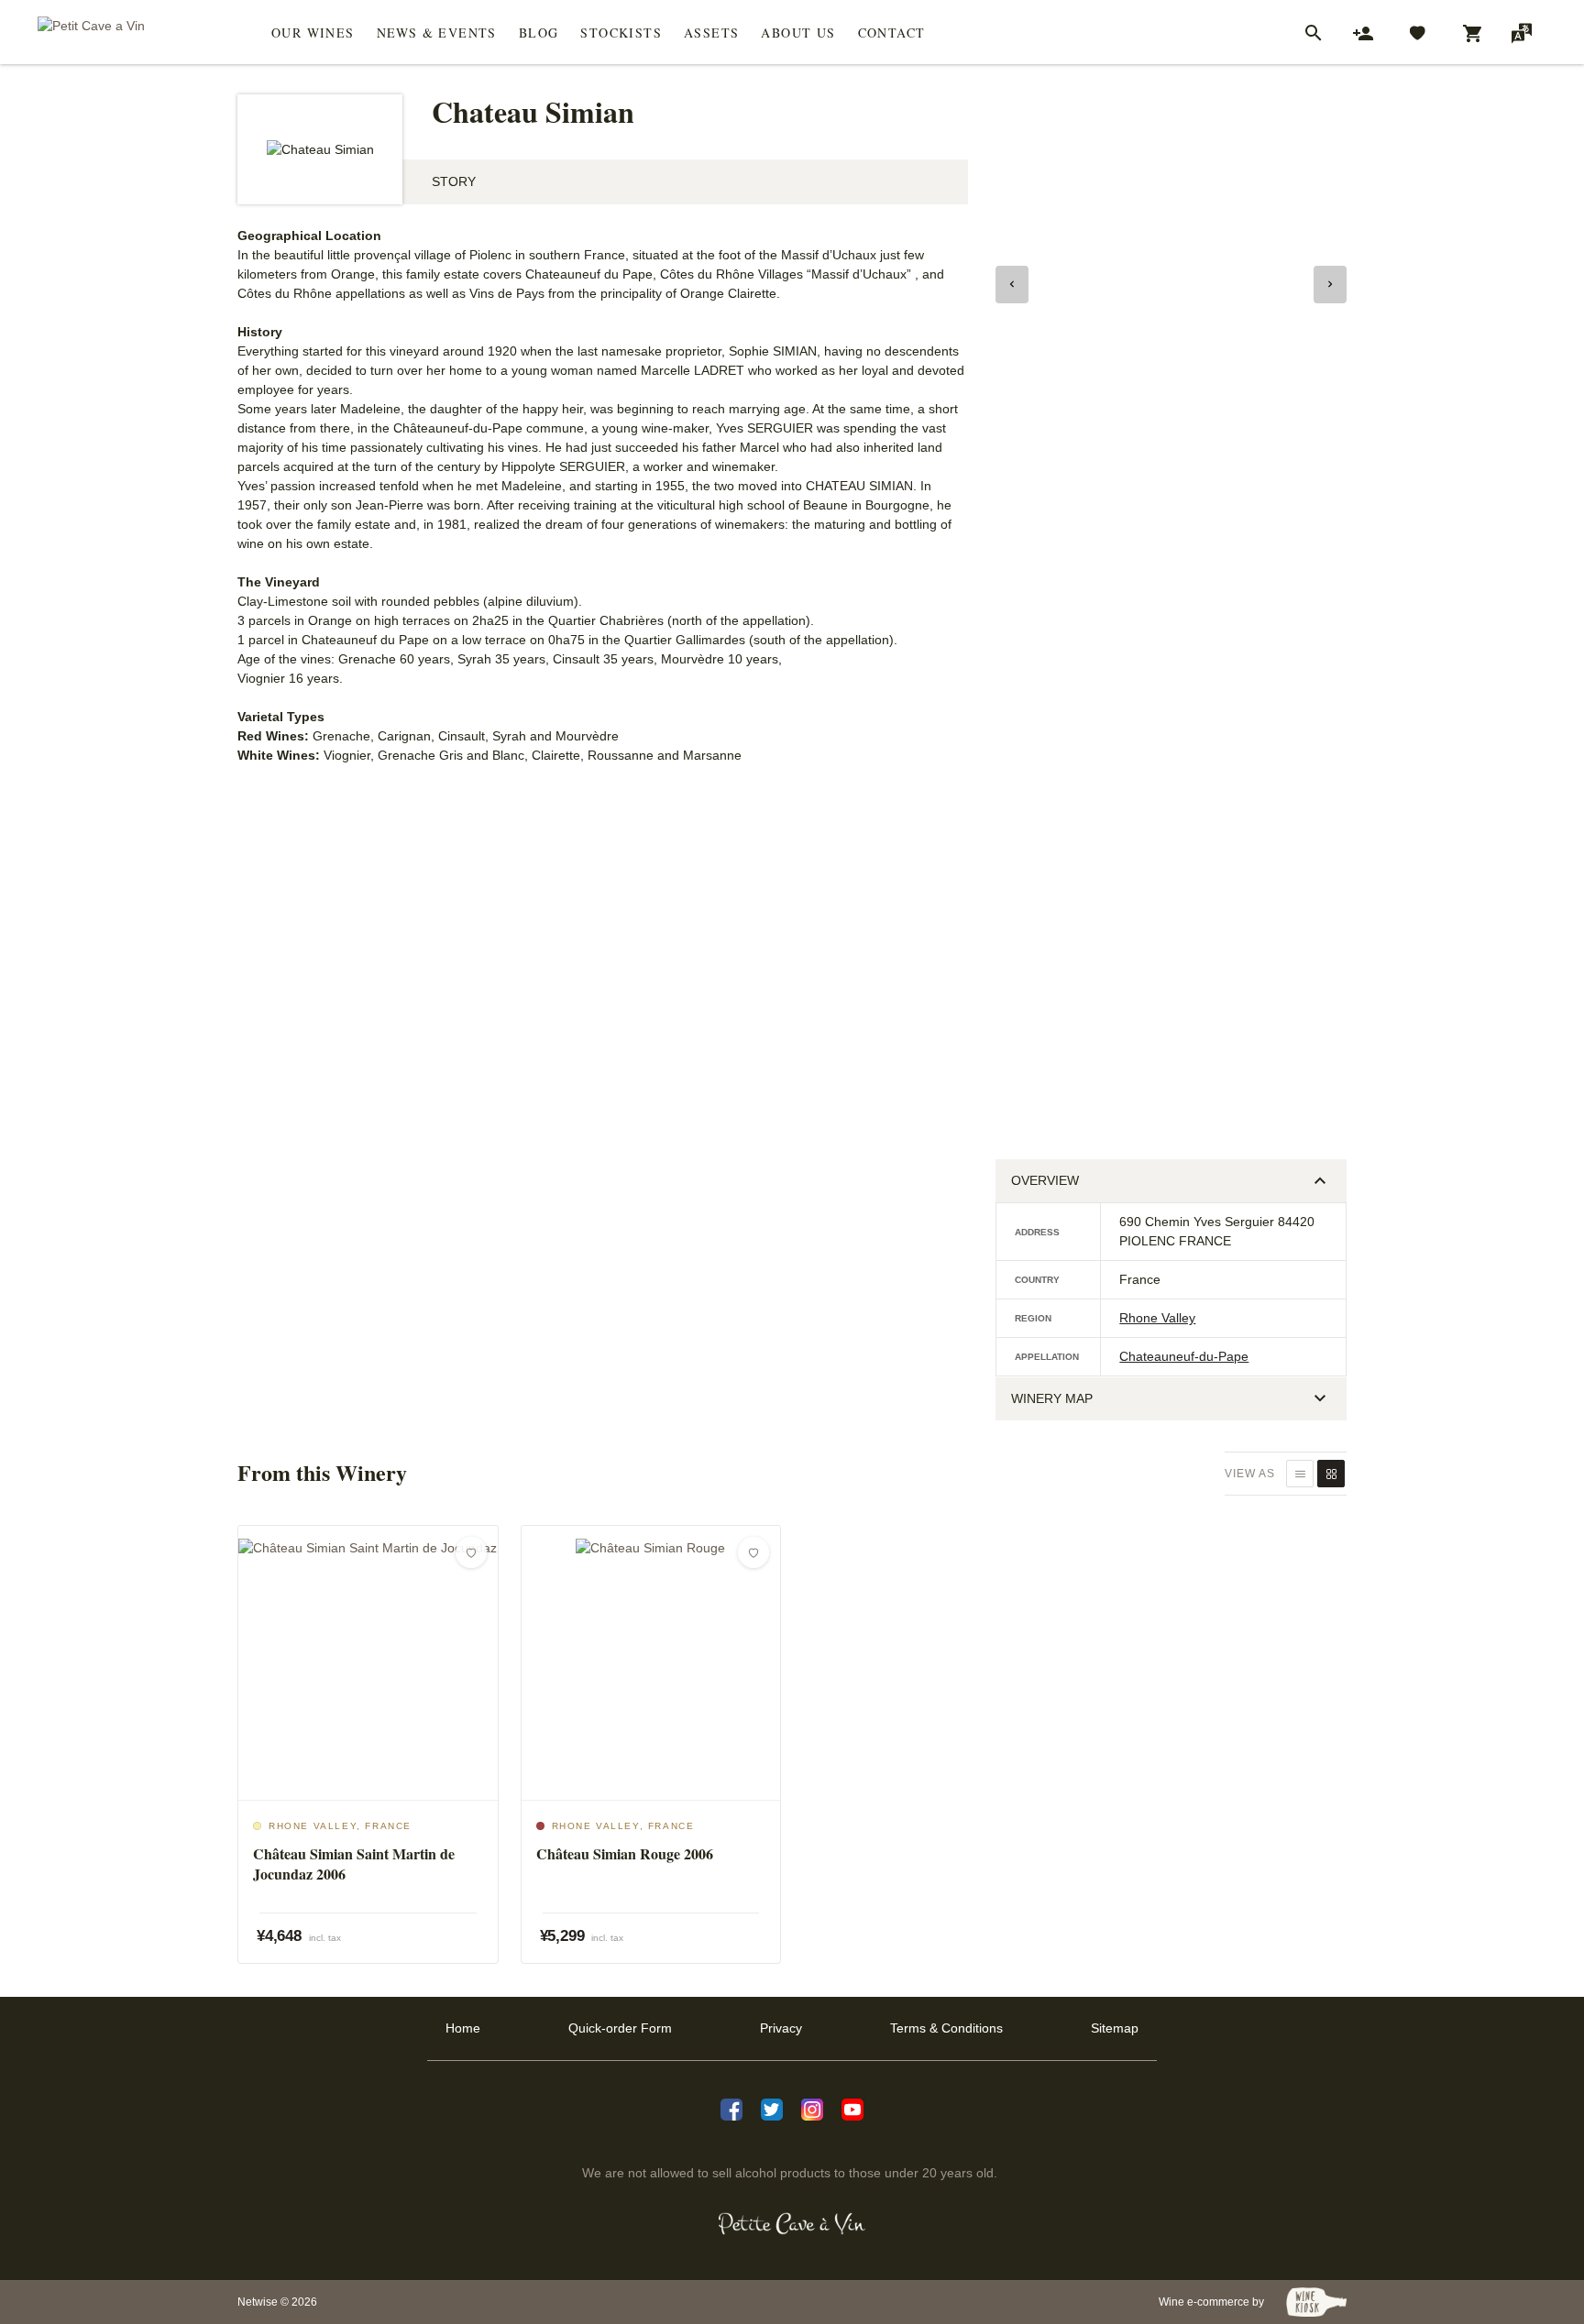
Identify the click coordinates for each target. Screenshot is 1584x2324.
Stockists (621, 33)
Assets (711, 33)
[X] (772, 2108)
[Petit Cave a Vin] (792, 2224)
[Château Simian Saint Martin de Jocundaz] (368, 1663)
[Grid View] (1331, 1474)
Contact (892, 33)
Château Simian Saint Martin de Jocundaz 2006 (354, 1864)
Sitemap (1115, 2028)
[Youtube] (852, 2108)
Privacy (781, 2028)
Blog (539, 33)
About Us (798, 33)
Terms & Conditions (946, 2028)
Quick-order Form (620, 2028)
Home (463, 2028)
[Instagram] (812, 2108)
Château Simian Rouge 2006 (625, 1854)
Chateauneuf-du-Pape (1184, 1356)
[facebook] (731, 2108)
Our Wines (313, 33)
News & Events (437, 33)
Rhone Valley (1157, 1318)
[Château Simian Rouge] (651, 1663)
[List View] (1300, 1474)
